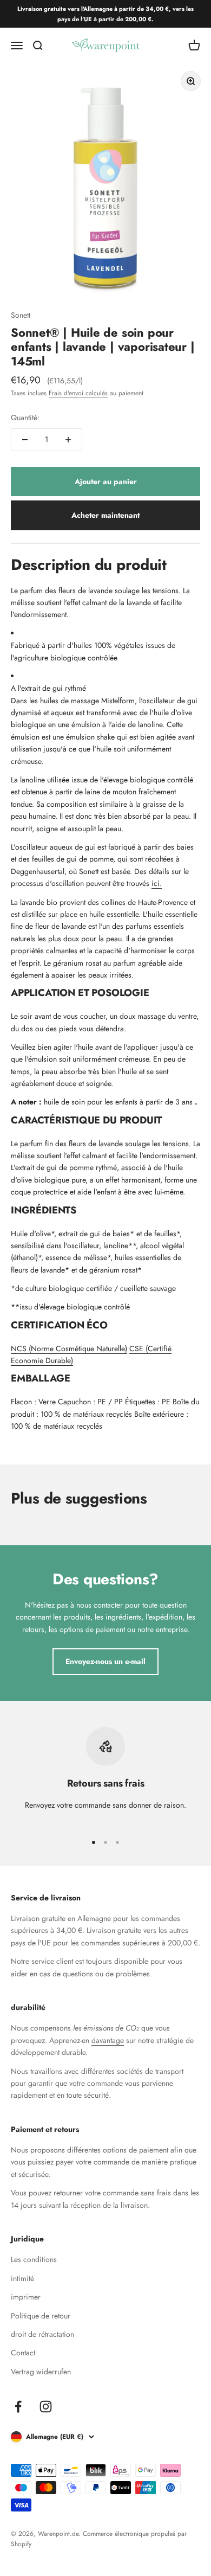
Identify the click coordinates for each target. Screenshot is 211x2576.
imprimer (26, 2297)
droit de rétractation (42, 2334)
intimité (22, 2278)
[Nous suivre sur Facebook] (18, 2407)
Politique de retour (41, 2316)
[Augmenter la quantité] (68, 440)
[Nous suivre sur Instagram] (46, 2407)
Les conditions (34, 2259)
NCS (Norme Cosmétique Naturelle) (69, 1348)
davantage (108, 2040)
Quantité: (25, 417)
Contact (23, 2353)
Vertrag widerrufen (41, 2372)
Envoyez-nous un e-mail (105, 1661)
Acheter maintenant (105, 515)
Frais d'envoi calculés (78, 393)
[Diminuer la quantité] (25, 440)
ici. (157, 883)
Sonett (21, 315)
